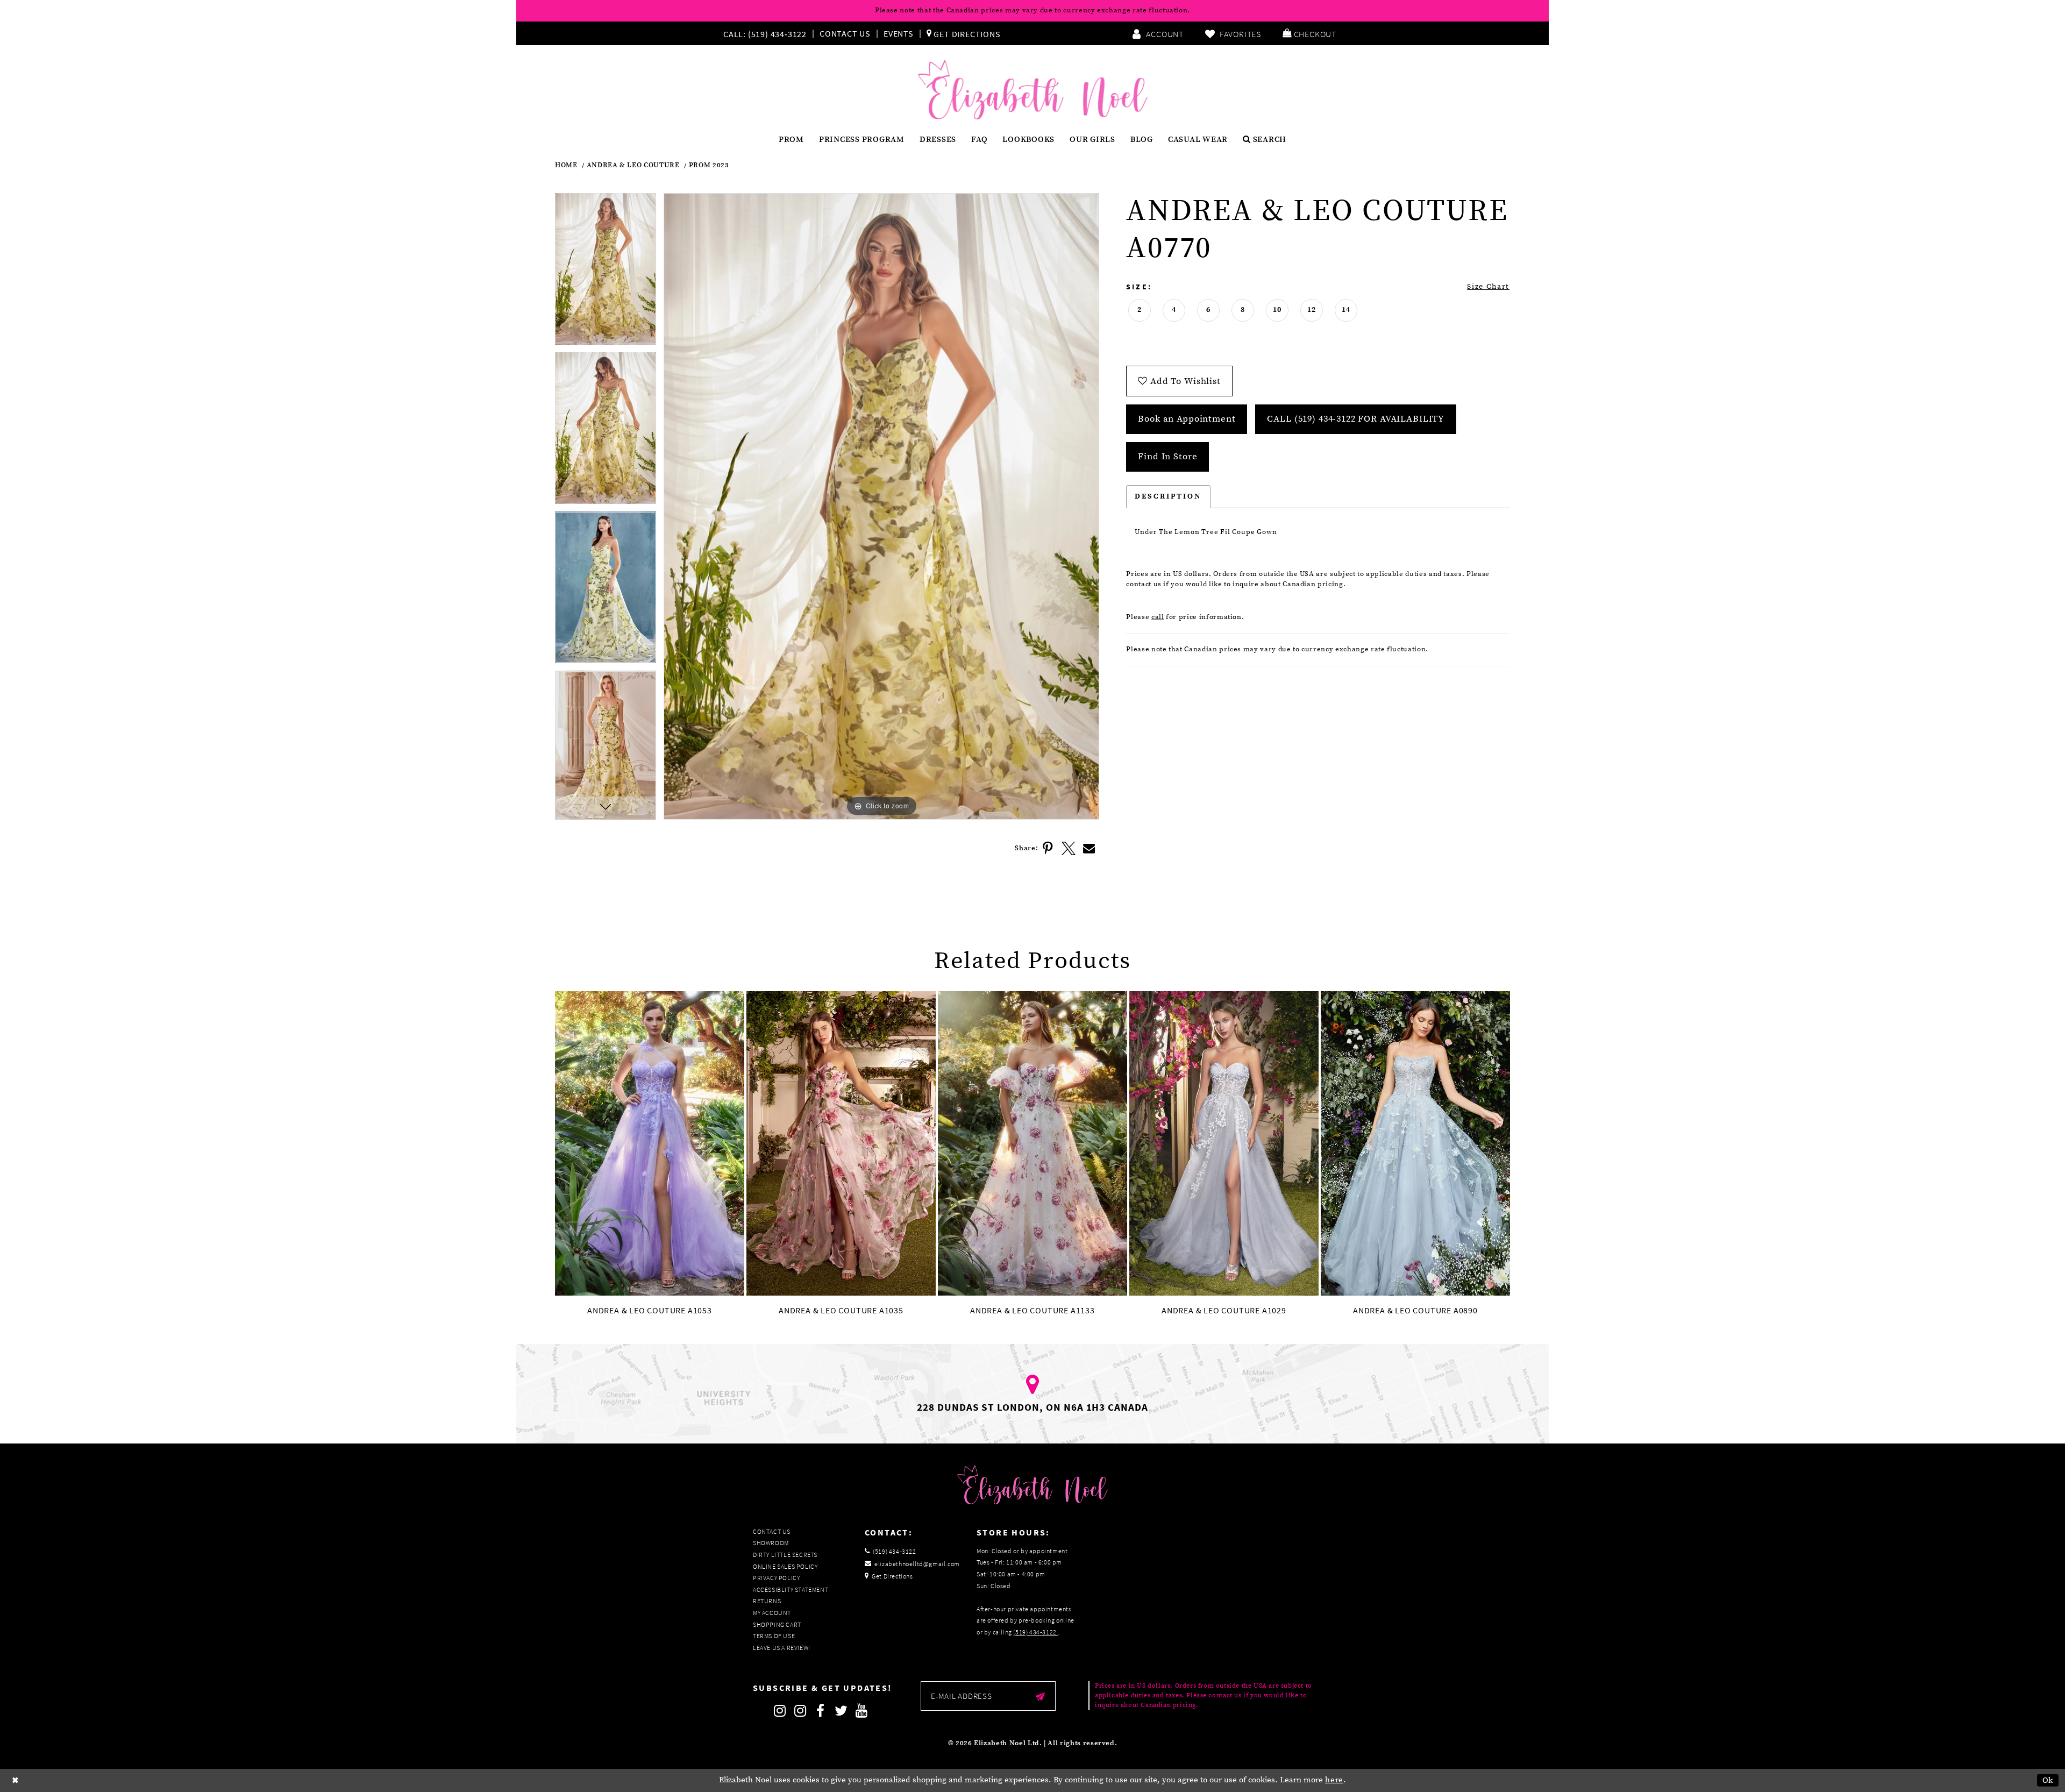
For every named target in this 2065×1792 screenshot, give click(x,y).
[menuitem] (767, 33)
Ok (2048, 1780)
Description (1168, 496)
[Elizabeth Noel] (1033, 90)
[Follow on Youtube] (861, 1711)
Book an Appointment (1187, 419)
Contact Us (845, 33)
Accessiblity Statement (791, 1590)
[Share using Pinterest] (1048, 849)
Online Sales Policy (785, 1566)
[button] (1309, 33)
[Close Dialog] (16, 1780)
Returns (767, 1601)
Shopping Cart (777, 1624)
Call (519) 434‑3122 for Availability (1356, 419)
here (1334, 1780)
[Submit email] (1040, 1696)
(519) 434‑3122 (1035, 1632)
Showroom (771, 1543)
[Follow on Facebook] (821, 1711)
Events (899, 33)
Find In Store (1167, 457)
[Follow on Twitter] (841, 1711)
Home (566, 165)
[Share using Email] (1089, 849)
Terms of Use (774, 1636)
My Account (772, 1613)
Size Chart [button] (1488, 287)
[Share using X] (1069, 849)
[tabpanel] (606, 273)
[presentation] (650, 1144)
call (1158, 617)
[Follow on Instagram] (780, 1711)
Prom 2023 (709, 165)
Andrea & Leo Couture (633, 165)
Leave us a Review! (782, 1648)
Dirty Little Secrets (785, 1555)
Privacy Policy (776, 1578)
